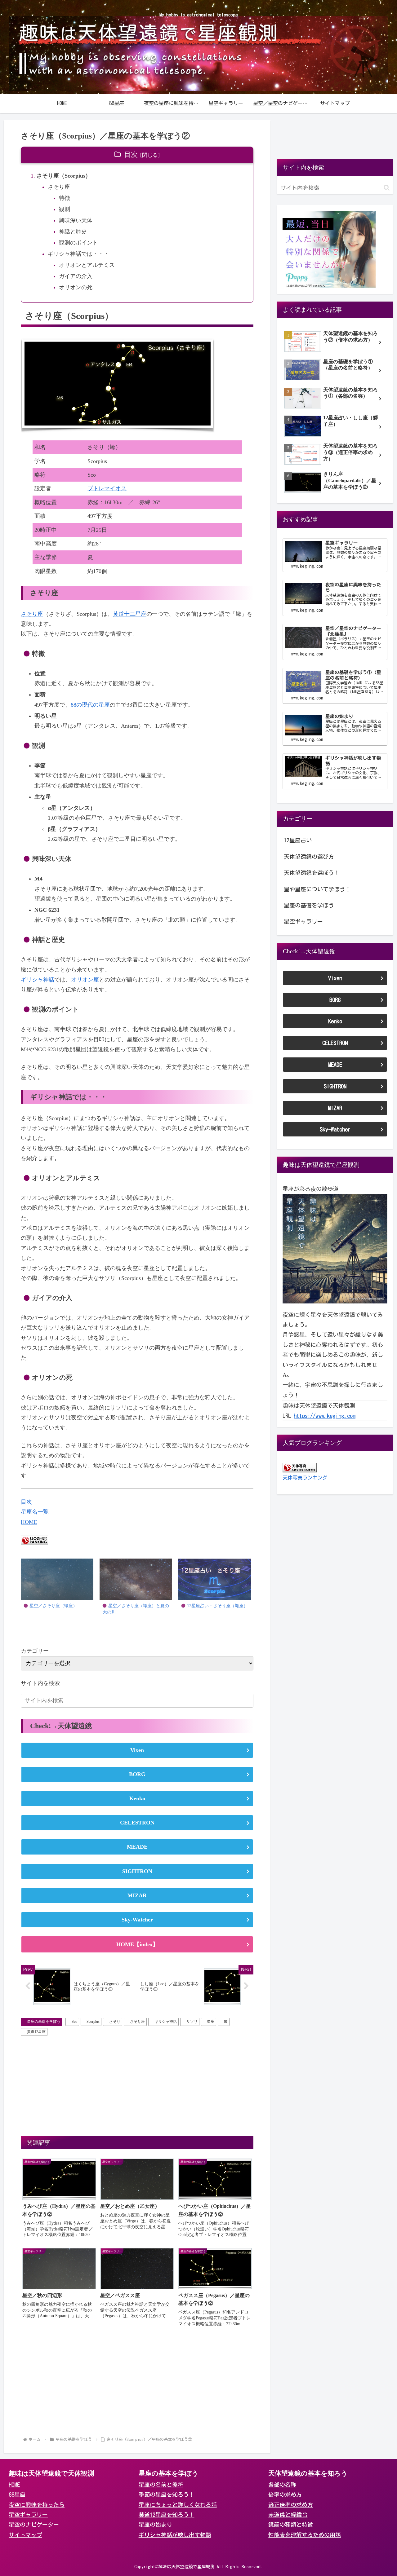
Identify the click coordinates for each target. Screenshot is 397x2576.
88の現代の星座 (90, 705)
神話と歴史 (73, 232)
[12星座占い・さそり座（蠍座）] (215, 1579)
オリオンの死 (76, 287)
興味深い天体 (76, 220)
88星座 (17, 2494)
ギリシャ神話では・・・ (78, 254)
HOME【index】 (137, 1944)
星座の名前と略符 (161, 2485)
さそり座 (59, 187)
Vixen (137, 1750)
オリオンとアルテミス (87, 265)
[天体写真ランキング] (300, 1467)
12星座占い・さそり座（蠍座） (217, 1606)
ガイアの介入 (76, 276)
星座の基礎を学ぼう (44, 2022)
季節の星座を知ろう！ (167, 2494)
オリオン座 (85, 980)
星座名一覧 (35, 1512)
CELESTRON (137, 1823)
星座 (211, 2022)
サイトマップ (25, 2535)
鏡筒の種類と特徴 (291, 2525)
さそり (115, 2022)
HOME (29, 1522)
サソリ (192, 2022)
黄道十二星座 (130, 614)
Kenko (137, 1798)
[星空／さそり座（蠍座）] (57, 1579)
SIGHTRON (137, 1871)
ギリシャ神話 (38, 980)
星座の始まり (155, 2525)
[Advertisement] (137, 2085)
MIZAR (137, 1895)
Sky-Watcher (137, 1920)
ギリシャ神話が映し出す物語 (175, 2535)
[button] (248, 1701)
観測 (65, 209)
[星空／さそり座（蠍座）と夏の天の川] (136, 1579)
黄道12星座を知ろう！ (167, 2515)
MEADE (137, 1847)
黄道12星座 (36, 2032)
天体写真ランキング (305, 1478)
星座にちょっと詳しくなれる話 (178, 2505)
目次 (131, 155)
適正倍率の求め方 (291, 2505)
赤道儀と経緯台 (288, 2515)
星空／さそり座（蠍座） (53, 1606)
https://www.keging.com (325, 1416)
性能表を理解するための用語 (305, 2535)
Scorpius (93, 2022)
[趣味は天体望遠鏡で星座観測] (335, 1248)
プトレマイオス (107, 488)
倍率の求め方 (285, 2494)
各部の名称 (282, 2485)
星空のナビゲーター (34, 2525)
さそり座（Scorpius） (64, 176)
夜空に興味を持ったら (37, 2505)
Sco (74, 2022)
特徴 (65, 198)
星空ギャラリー (28, 2515)
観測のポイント (78, 243)
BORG (137, 1774)
